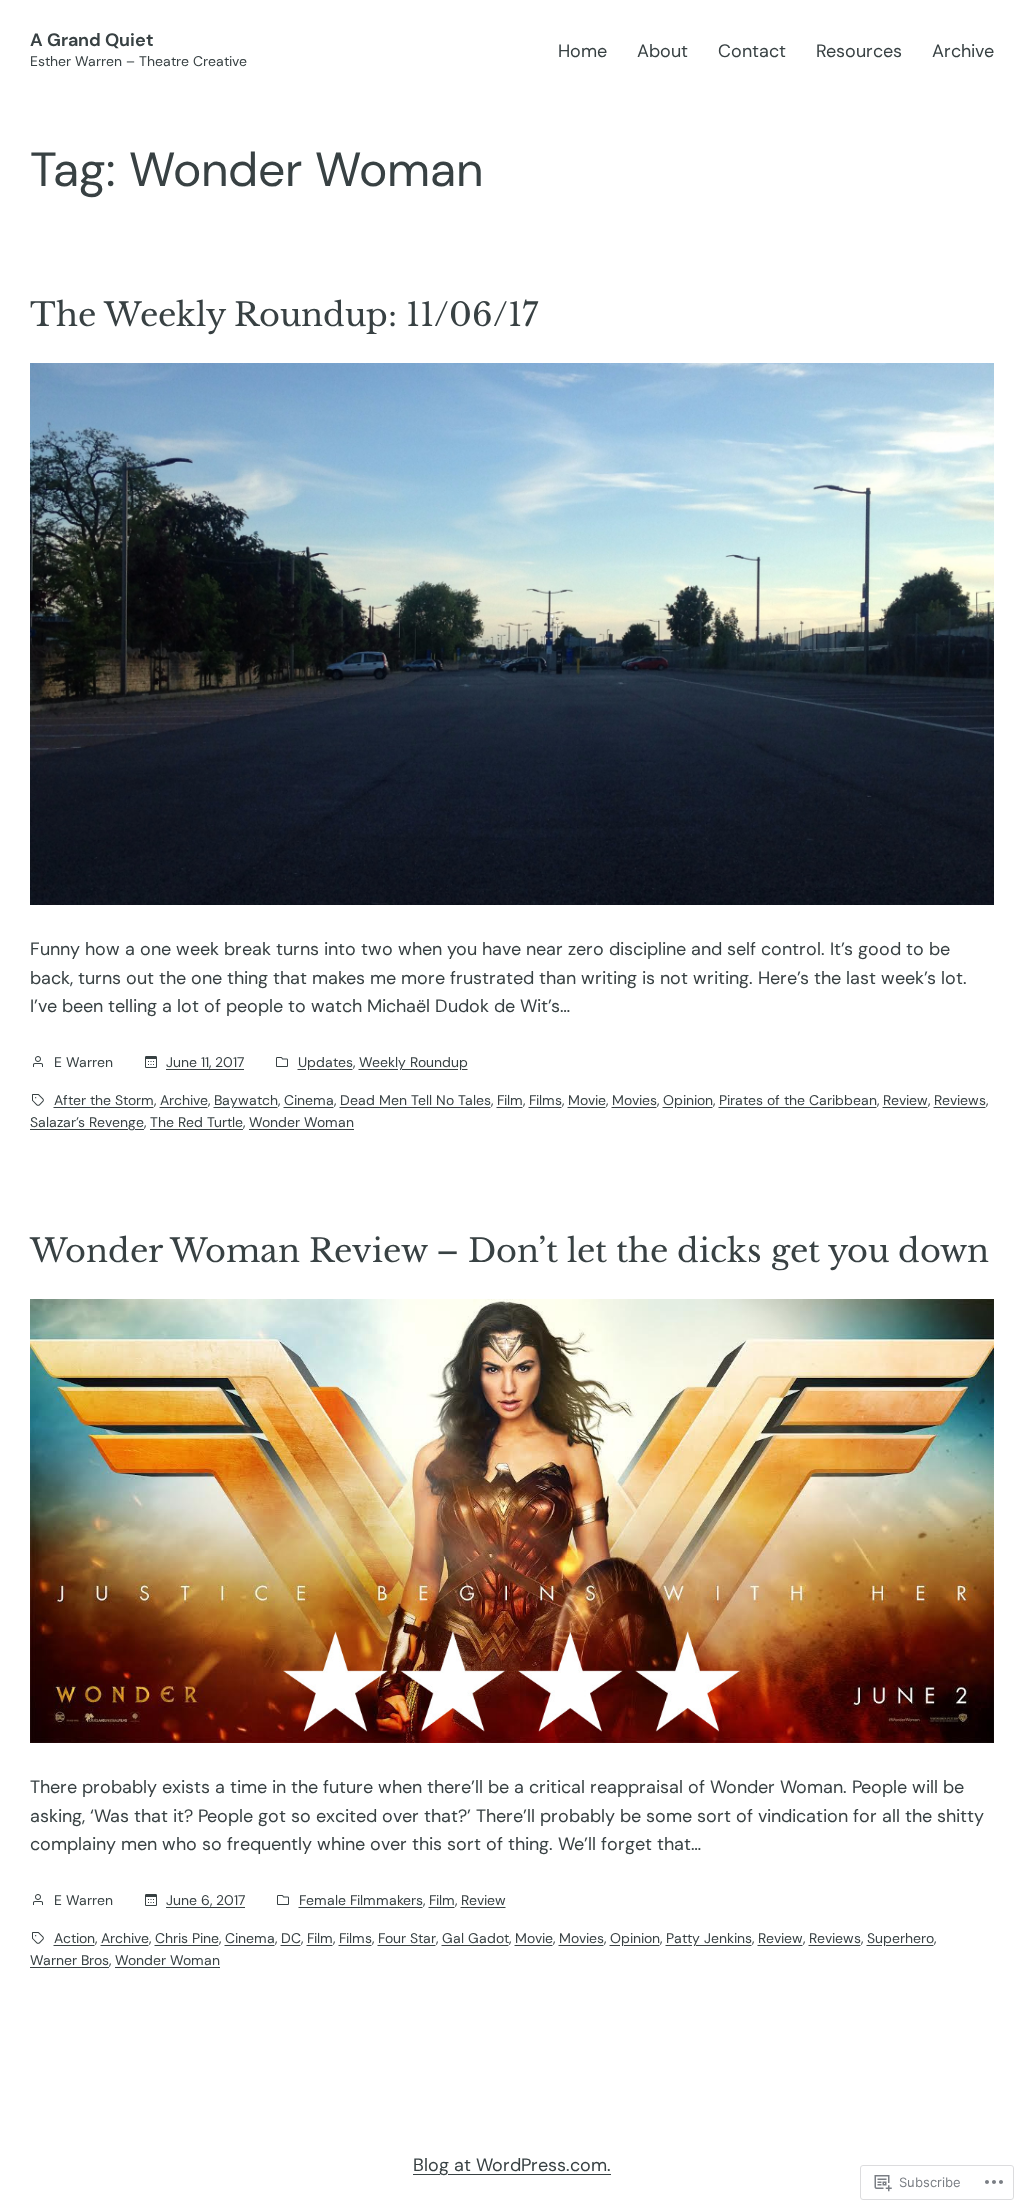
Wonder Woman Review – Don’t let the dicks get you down (509, 1251)
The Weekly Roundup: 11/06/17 (284, 315)
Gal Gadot (475, 1938)
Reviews (960, 1100)
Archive (184, 1100)
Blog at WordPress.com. (512, 2165)
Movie (587, 1100)
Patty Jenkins (709, 1938)
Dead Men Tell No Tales (415, 1100)
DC (291, 1938)
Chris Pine (187, 1938)
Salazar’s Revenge (87, 1122)
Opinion (688, 1100)
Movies (634, 1100)
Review (905, 1100)
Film (510, 1100)
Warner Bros (69, 1960)
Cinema (309, 1100)
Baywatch (246, 1100)
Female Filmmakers (361, 1900)
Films (545, 1100)
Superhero (900, 1938)
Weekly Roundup (413, 1062)
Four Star (407, 1938)
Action (74, 1938)
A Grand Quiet (92, 40)
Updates (325, 1062)
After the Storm (104, 1100)
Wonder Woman (301, 1122)
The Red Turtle (196, 1122)
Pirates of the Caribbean (798, 1100)
